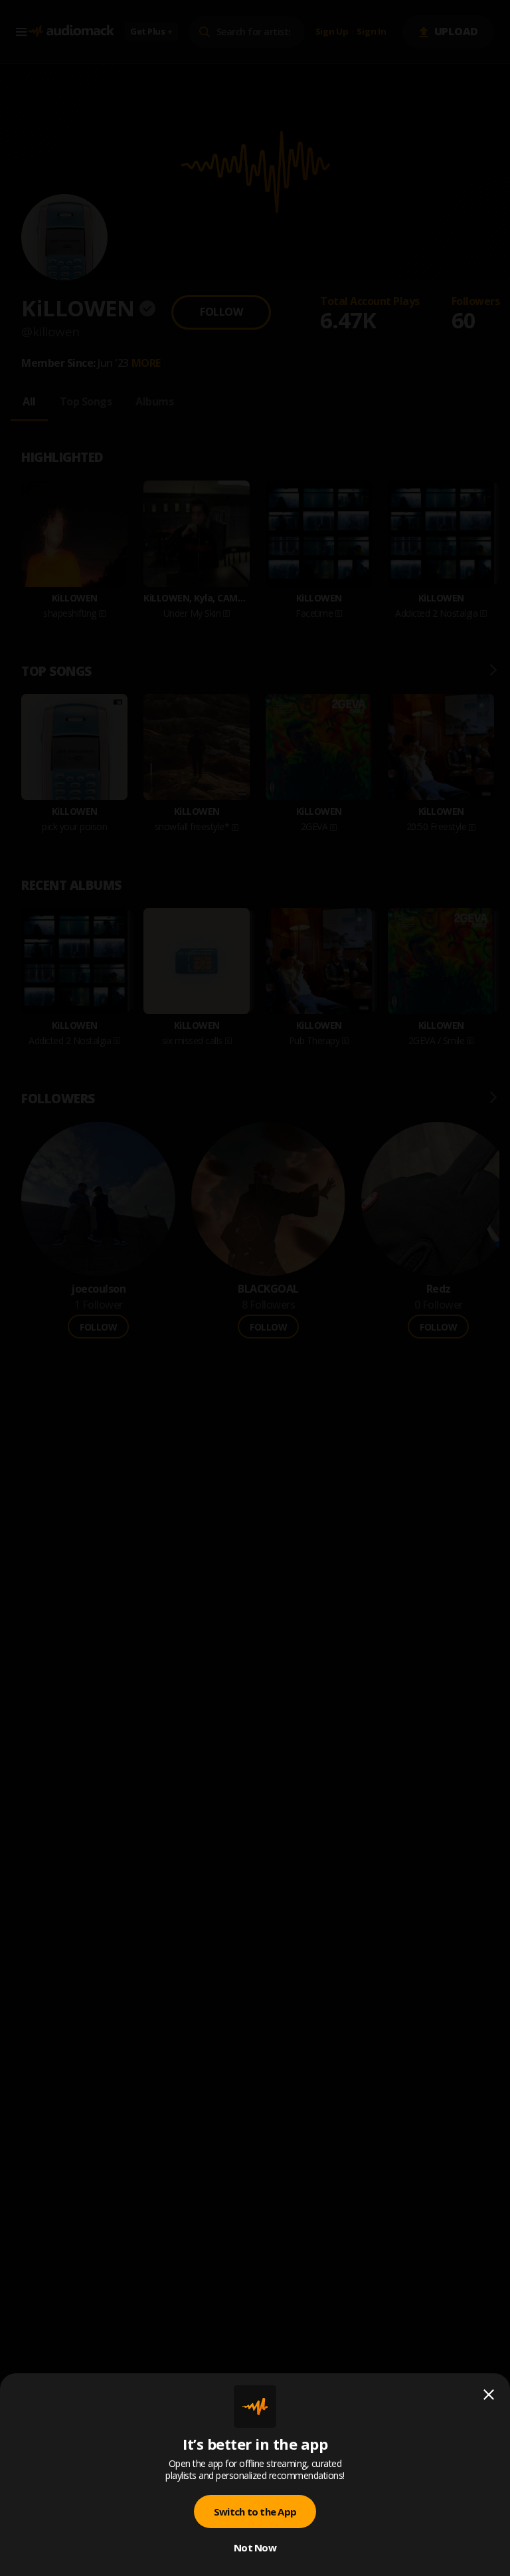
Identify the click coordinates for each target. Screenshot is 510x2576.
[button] (255, 1288)
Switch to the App (255, 2512)
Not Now (255, 2547)
